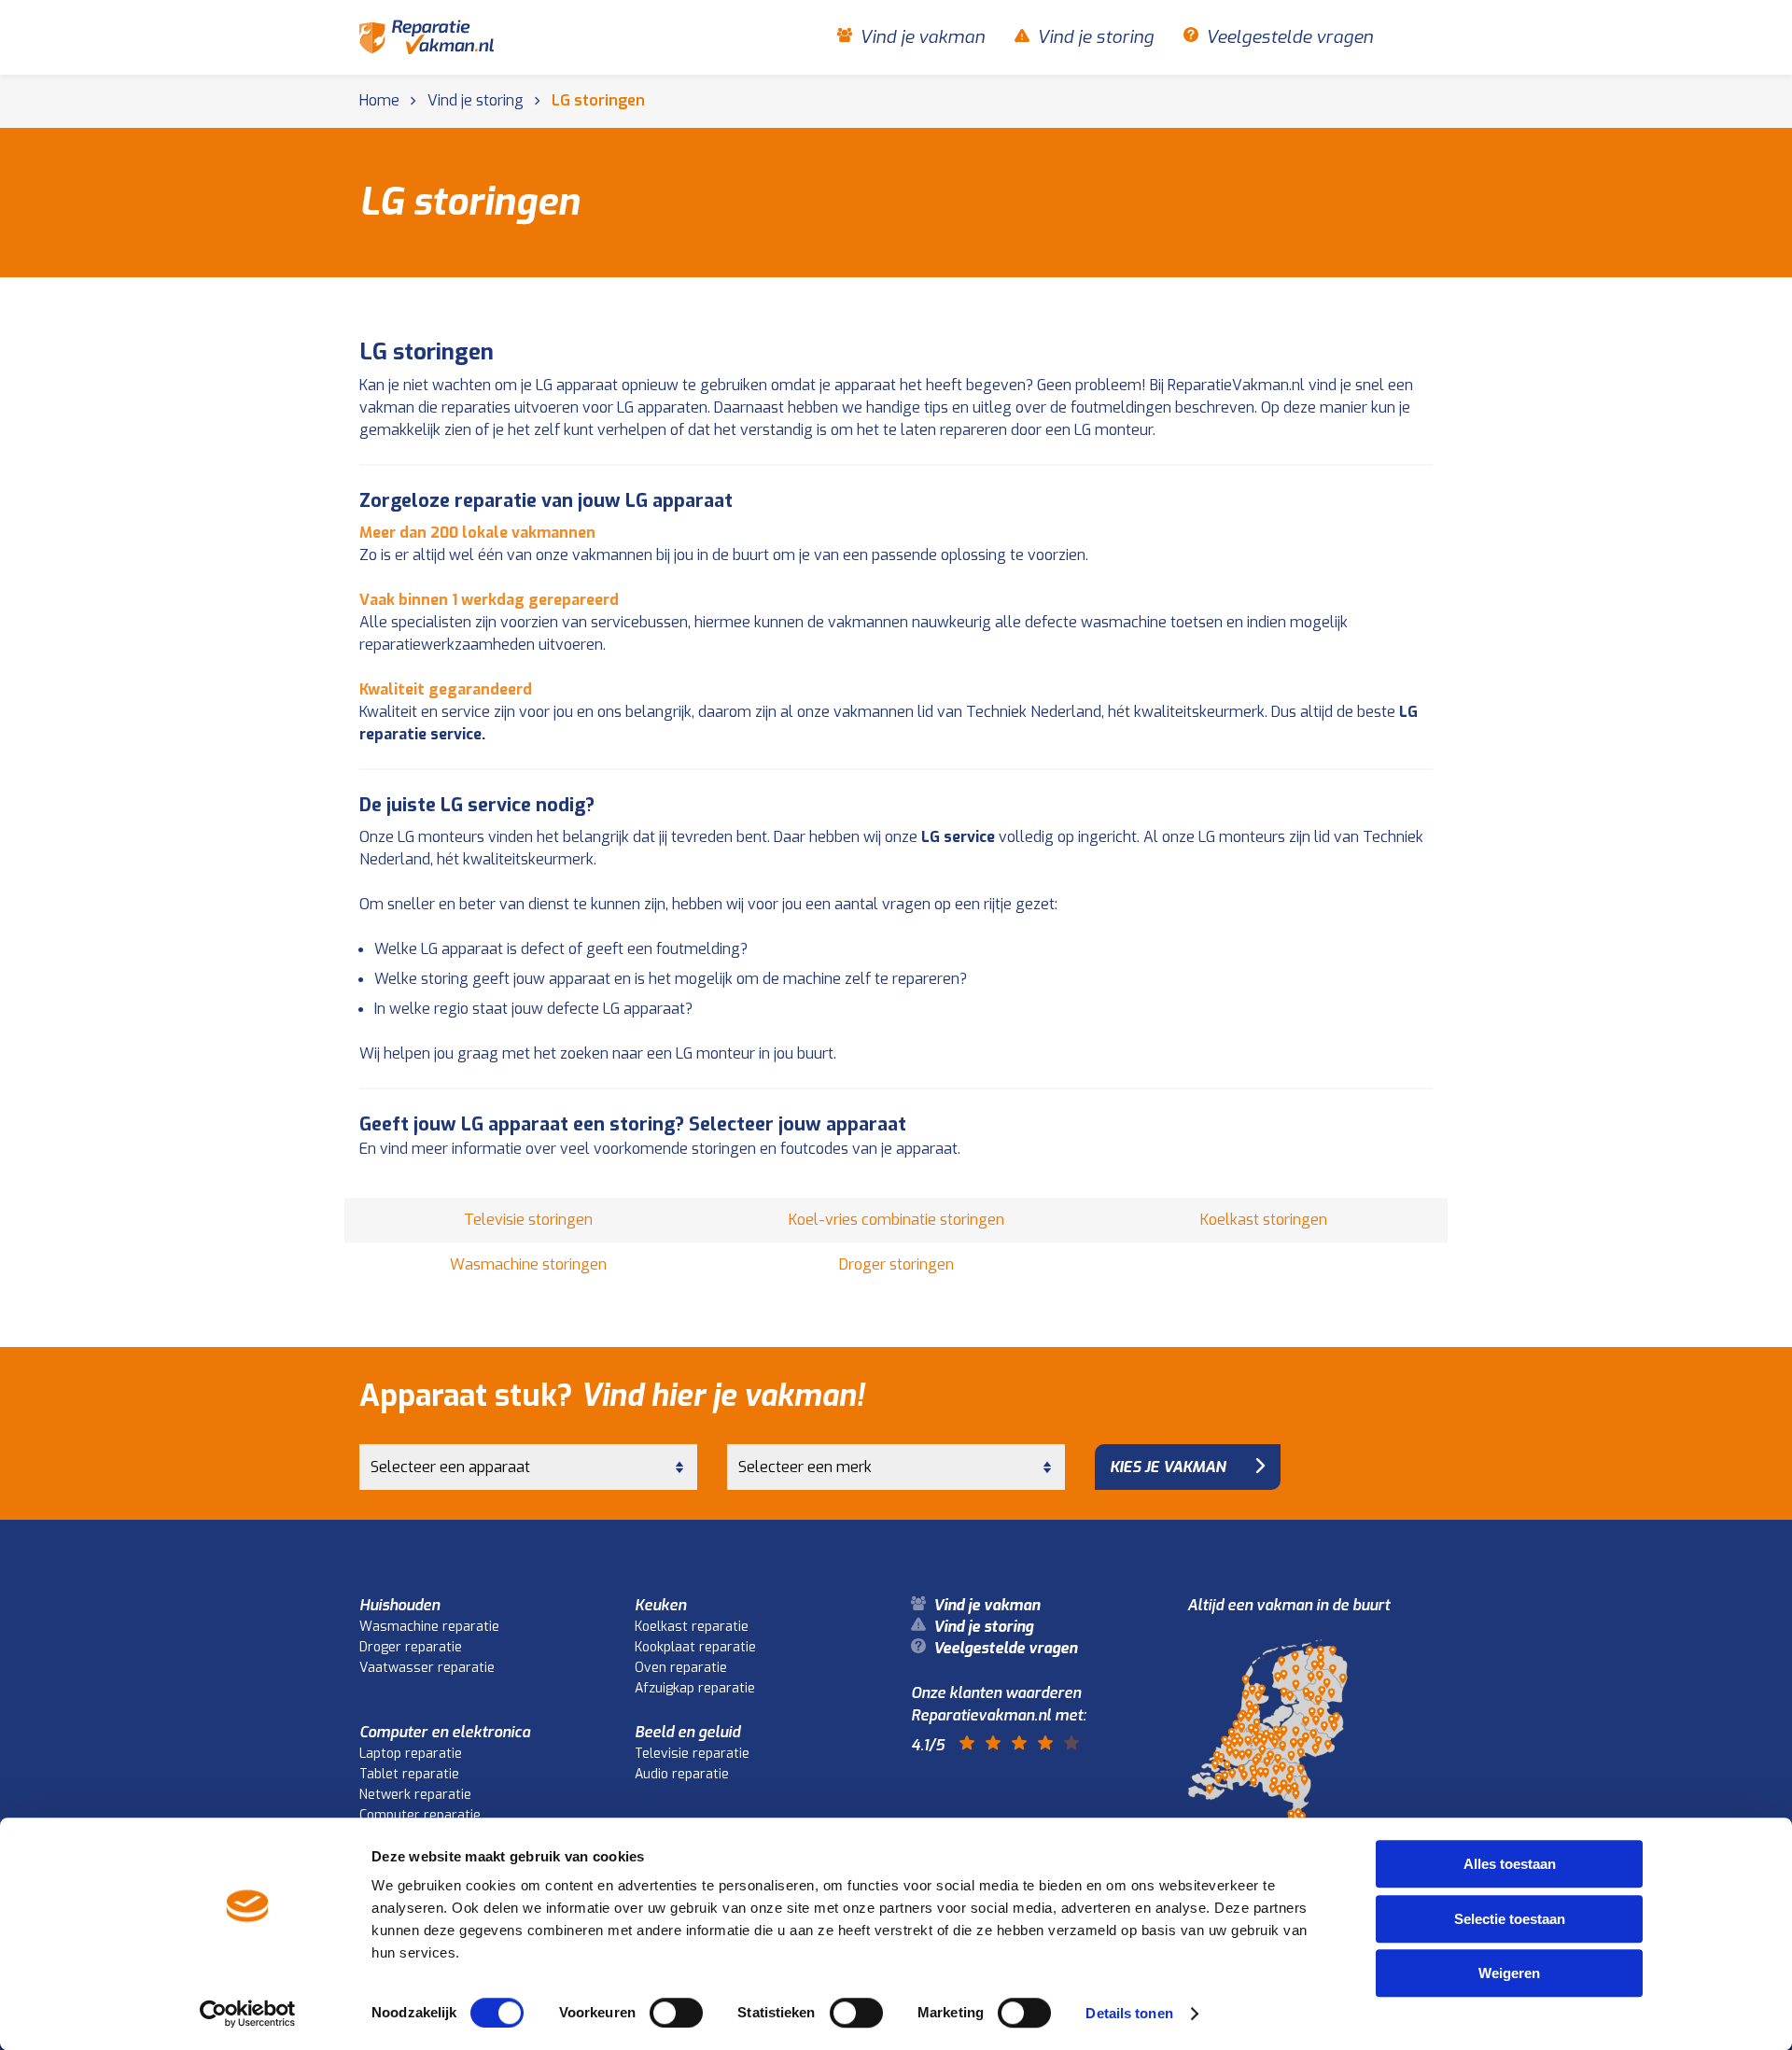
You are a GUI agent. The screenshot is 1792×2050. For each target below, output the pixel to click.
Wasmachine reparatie (429, 1627)
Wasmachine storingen (528, 1264)
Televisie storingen (528, 1220)
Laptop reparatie (411, 1754)
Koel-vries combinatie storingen (896, 1220)
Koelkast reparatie (692, 1627)
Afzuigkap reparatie (695, 1688)
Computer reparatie (420, 1815)
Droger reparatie (411, 1647)
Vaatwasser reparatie (427, 1668)
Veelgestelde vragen (1289, 37)
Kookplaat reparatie (695, 1647)
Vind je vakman (922, 37)
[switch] (676, 2013)
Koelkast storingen (1264, 1220)
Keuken (660, 1605)
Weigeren (1509, 1973)
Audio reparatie (682, 1774)
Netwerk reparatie (415, 1795)
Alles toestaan (1510, 1864)
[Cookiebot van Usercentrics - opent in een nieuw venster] (248, 2014)
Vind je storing (1095, 37)
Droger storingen (896, 1264)
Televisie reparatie (692, 1754)
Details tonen (1129, 2013)
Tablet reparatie (409, 1774)
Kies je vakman (1168, 1467)
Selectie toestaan (1510, 1919)
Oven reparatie (681, 1668)
